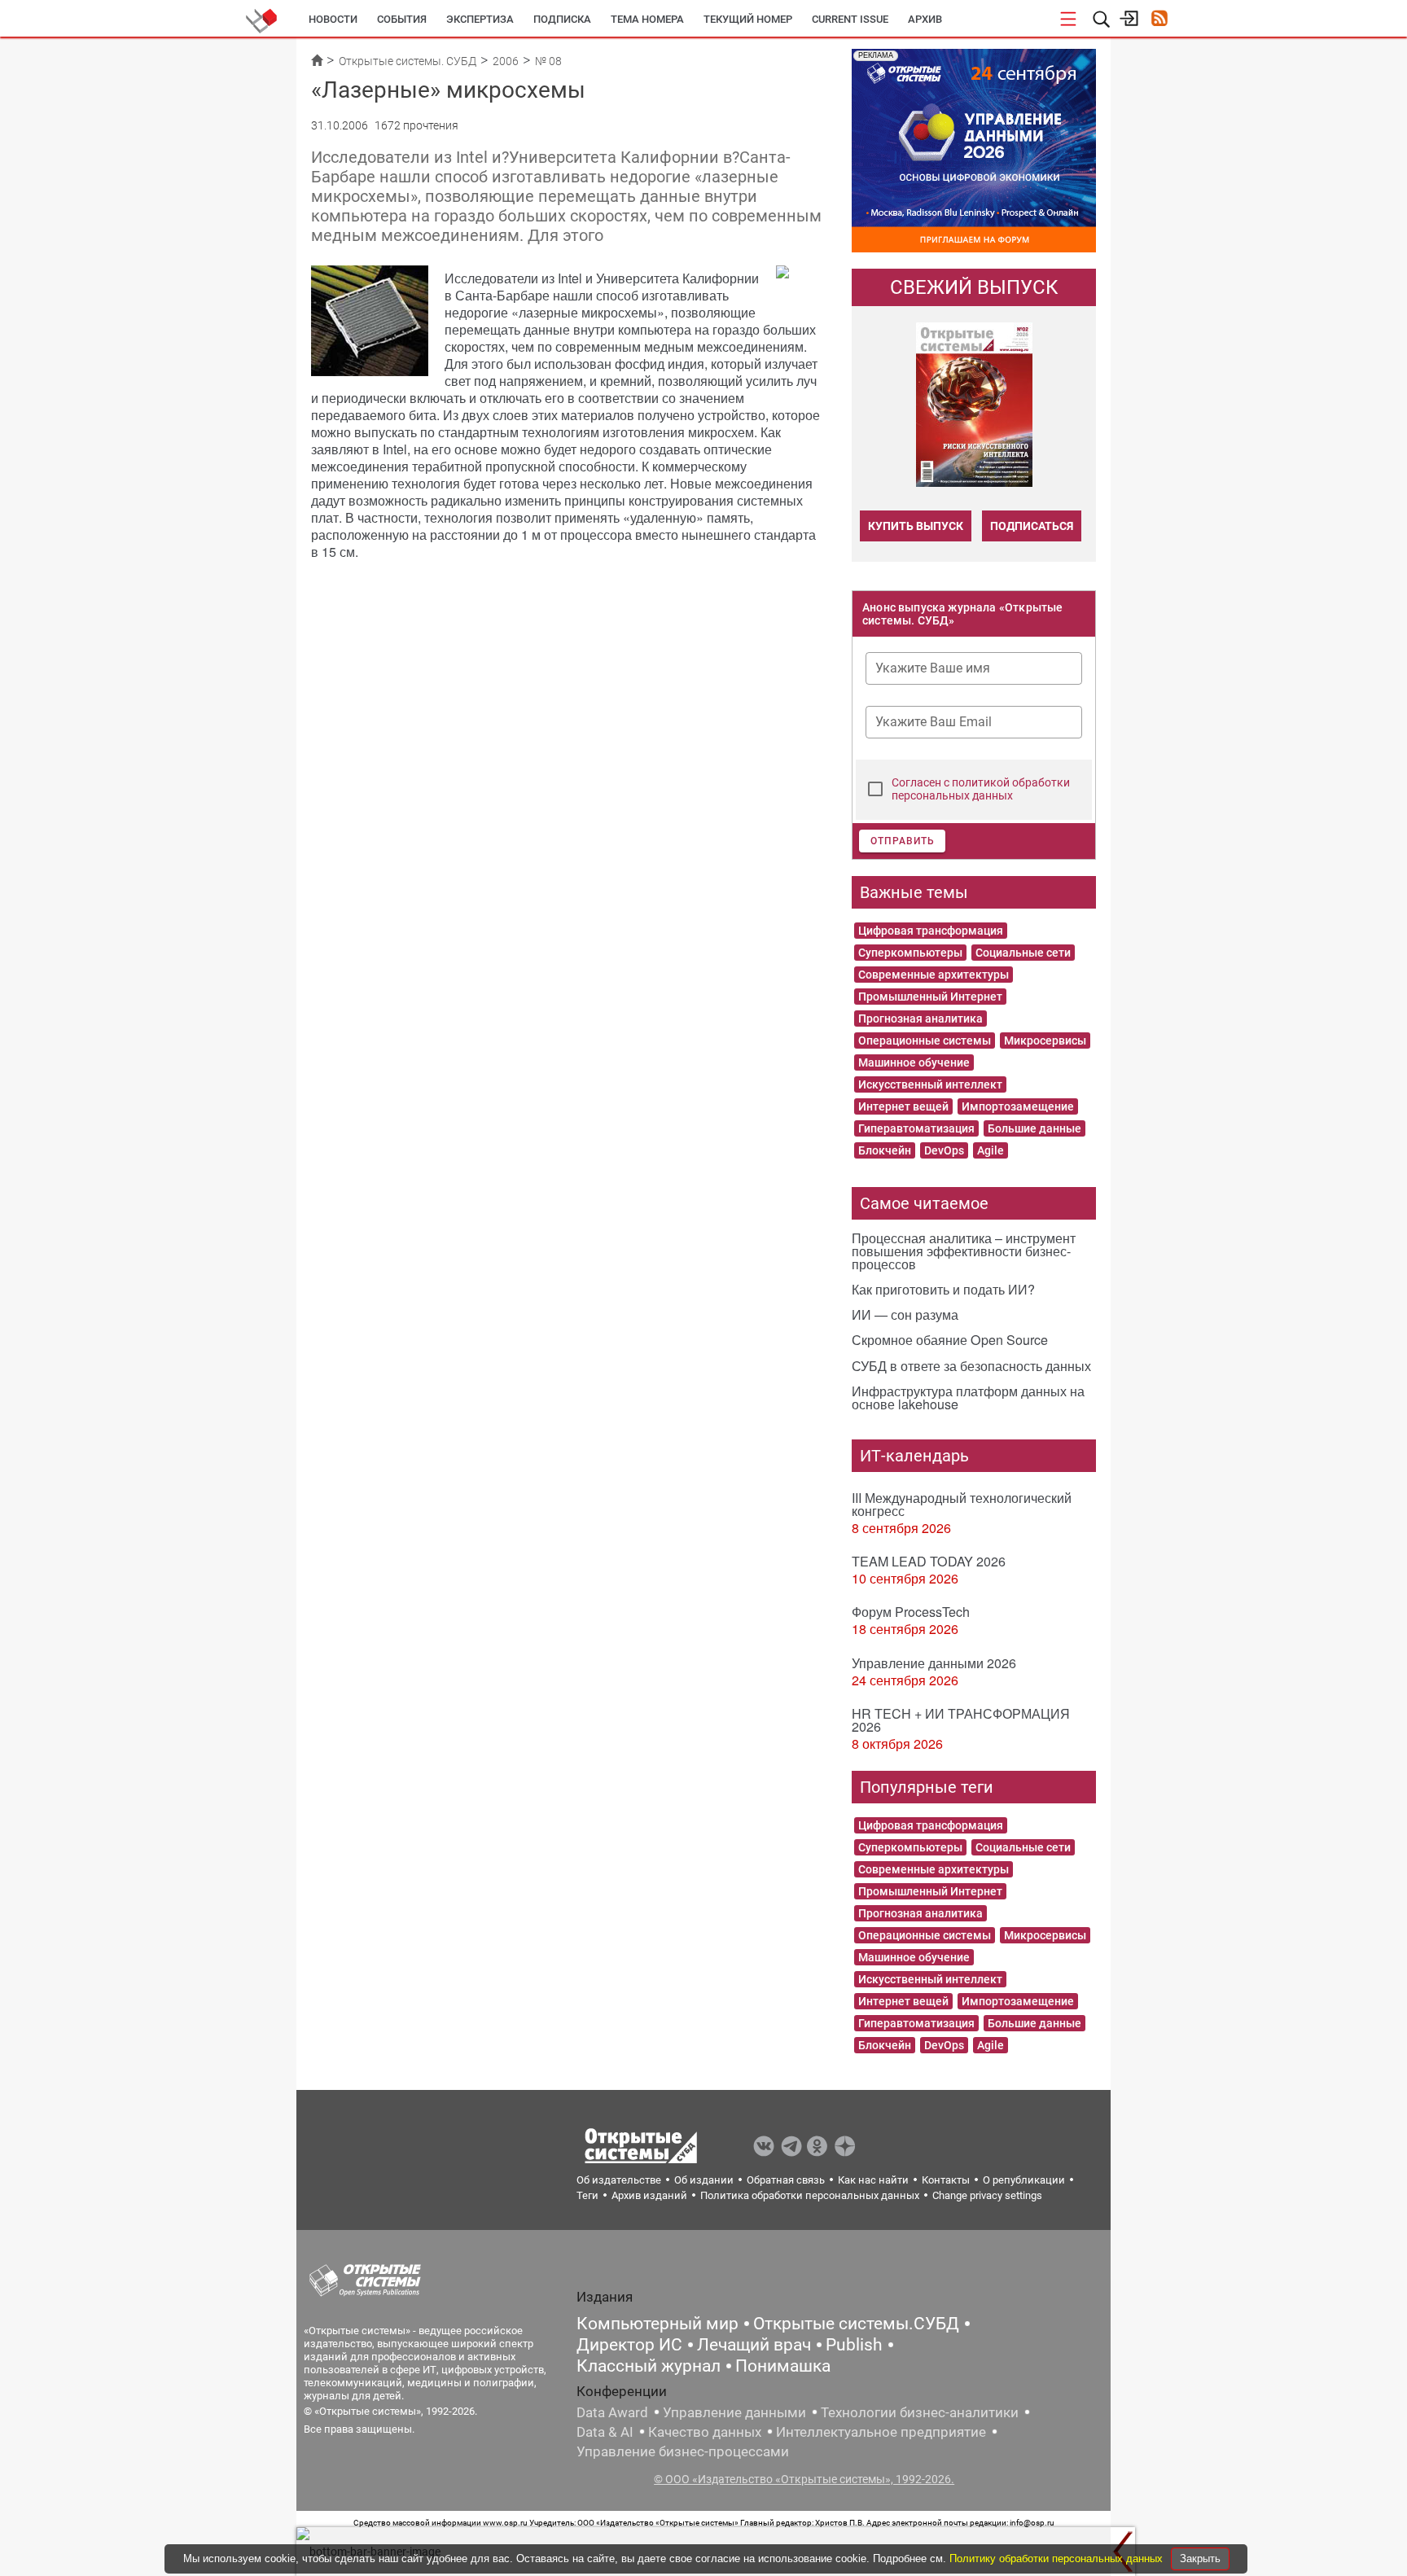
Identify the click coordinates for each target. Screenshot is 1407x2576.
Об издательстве (619, 2180)
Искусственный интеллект (930, 1084)
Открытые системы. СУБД (408, 61)
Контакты (946, 2180)
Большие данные (1034, 1128)
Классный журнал (649, 2366)
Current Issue (850, 19)
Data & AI (605, 2432)
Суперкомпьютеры (910, 953)
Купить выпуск (916, 526)
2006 (506, 61)
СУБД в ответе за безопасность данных (971, 1366)
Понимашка (783, 2366)
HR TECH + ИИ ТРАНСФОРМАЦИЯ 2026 (961, 1720)
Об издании (704, 2180)
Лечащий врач (754, 2345)
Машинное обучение (914, 1062)
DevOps (944, 1150)
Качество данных (705, 2432)
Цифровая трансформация (931, 931)
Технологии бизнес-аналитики (920, 2412)
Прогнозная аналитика (920, 1019)
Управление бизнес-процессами (683, 2451)
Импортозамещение (1018, 1106)
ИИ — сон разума (905, 1314)
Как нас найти (873, 2180)
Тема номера (647, 19)
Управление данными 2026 (934, 1663)
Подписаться (1032, 526)
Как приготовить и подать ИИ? (943, 1289)
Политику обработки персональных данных (1058, 2558)
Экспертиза (480, 19)
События (402, 19)
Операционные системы (925, 1040)
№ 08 (548, 61)
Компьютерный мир (657, 2324)
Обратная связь (786, 2180)
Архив (925, 19)
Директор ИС (629, 2345)
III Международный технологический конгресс (962, 1504)
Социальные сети (1023, 953)
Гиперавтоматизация (916, 1128)
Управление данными (734, 2412)
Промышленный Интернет (930, 997)
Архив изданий (649, 2195)
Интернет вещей (903, 1106)
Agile (991, 1150)
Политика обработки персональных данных (810, 2195)
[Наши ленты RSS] (1159, 20)
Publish (854, 2345)
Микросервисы (1045, 1040)
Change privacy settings (987, 2195)
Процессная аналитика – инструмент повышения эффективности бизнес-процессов (964, 1251)
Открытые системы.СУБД (856, 2324)
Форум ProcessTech (911, 1612)
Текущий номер (748, 19)
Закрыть (1200, 2558)
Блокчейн (885, 1150)
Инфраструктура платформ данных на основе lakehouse (968, 1398)
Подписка (562, 19)
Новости (333, 19)
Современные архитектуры (934, 975)
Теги (587, 2195)
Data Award (612, 2412)
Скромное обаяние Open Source (950, 1340)
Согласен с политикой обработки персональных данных (981, 789)
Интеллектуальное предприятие (881, 2432)
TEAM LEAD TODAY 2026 (929, 1561)
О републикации (1024, 2180)
